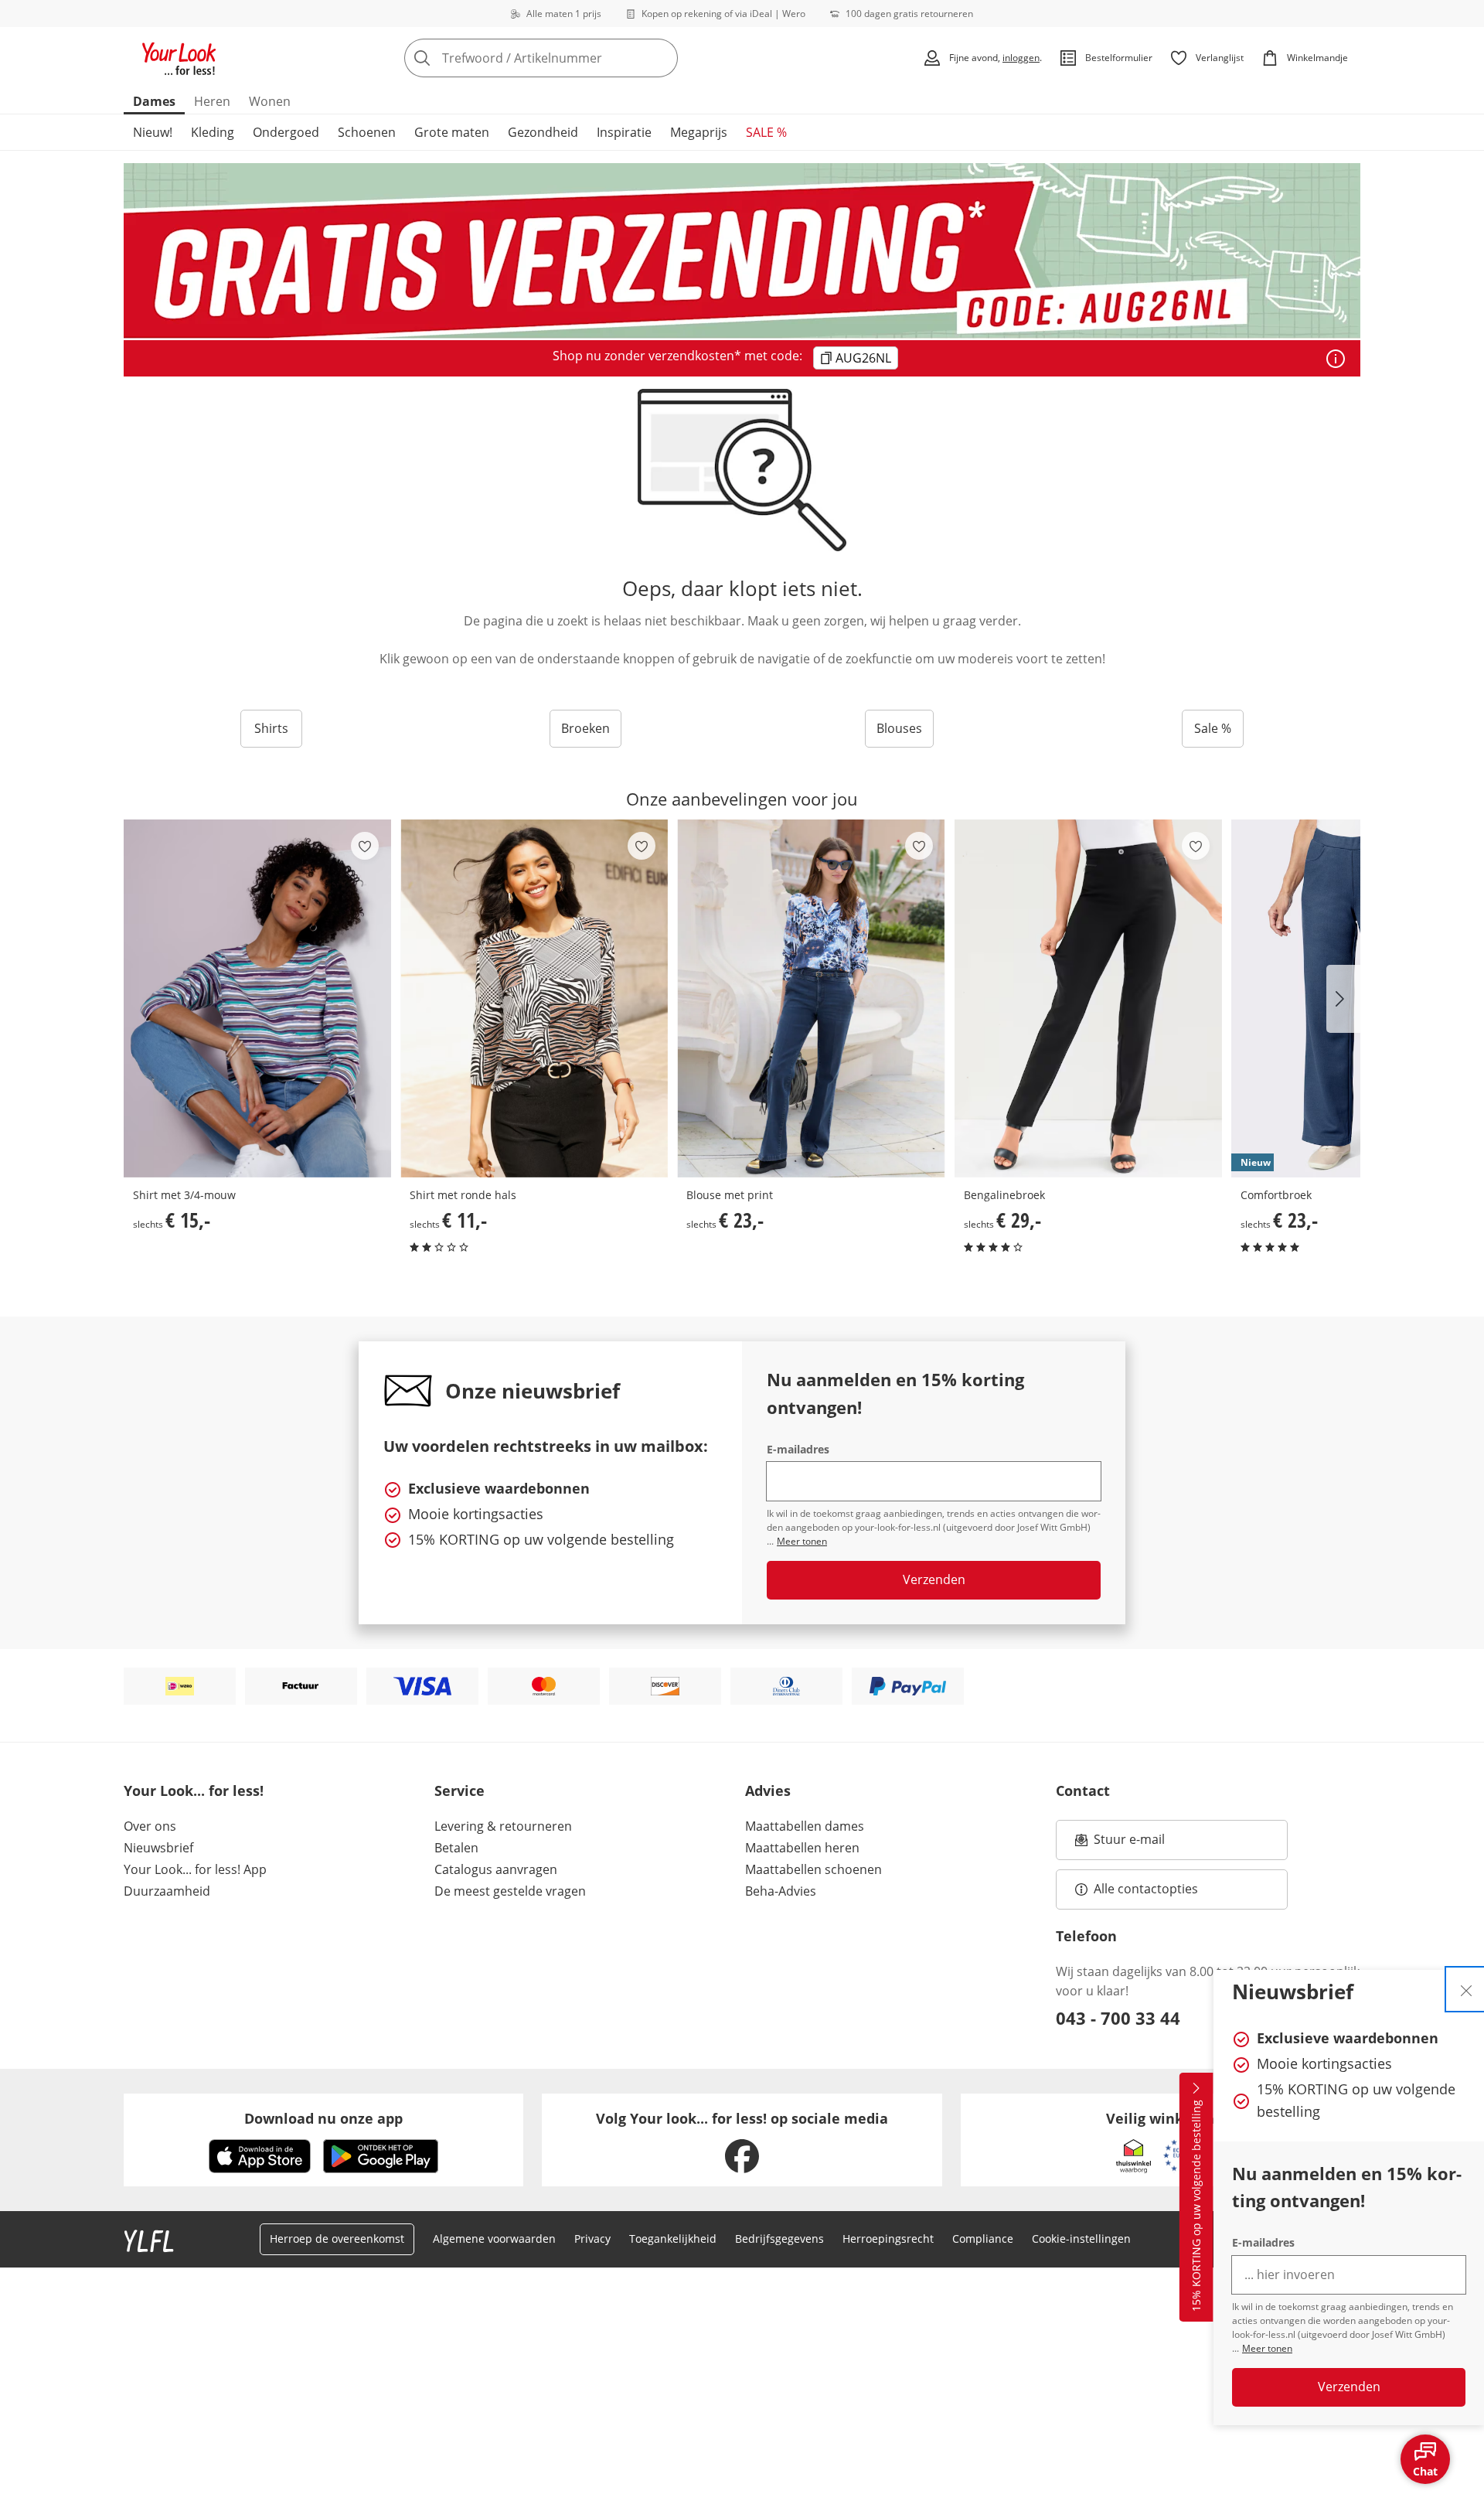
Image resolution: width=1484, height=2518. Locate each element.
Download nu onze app (323, 2118)
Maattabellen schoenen (813, 1869)
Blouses (899, 728)
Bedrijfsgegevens (779, 2239)
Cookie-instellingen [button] (1081, 2239)
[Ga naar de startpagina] (179, 58)
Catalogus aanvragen (496, 1869)
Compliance (983, 2239)
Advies (768, 1791)
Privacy (592, 2239)
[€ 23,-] (811, 998)
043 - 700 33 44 (1118, 2018)
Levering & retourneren (503, 1826)
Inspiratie (624, 132)
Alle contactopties (1146, 1889)
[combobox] (575, 58)
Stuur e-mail (1128, 1844)
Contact (1083, 1791)
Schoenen (367, 132)
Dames (154, 101)
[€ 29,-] (1088, 998)
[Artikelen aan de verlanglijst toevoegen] (365, 846)
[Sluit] (1466, 1989)
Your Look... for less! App (195, 1869)
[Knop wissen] (662, 58)
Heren (212, 101)
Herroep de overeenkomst (337, 2239)
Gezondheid (543, 132)
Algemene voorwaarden (494, 2239)
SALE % (766, 132)
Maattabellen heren (802, 1848)
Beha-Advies (781, 1891)
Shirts (271, 728)
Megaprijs (699, 132)
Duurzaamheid (167, 1891)
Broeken (585, 728)
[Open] (1336, 359)
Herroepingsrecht (888, 2239)
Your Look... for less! (194, 1791)
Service (459, 1791)
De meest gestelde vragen (510, 1891)
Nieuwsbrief (158, 1848)
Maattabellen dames (805, 1826)
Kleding (213, 132)
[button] (1343, 999)
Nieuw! (153, 132)
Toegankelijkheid (673, 2239)
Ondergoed (286, 132)
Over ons (150, 1826)
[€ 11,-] (534, 998)
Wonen (270, 101)
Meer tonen (1267, 2348)
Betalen (456, 1848)
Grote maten (452, 132)
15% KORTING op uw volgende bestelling (1196, 2206)
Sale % (1213, 728)
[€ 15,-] (257, 998)
